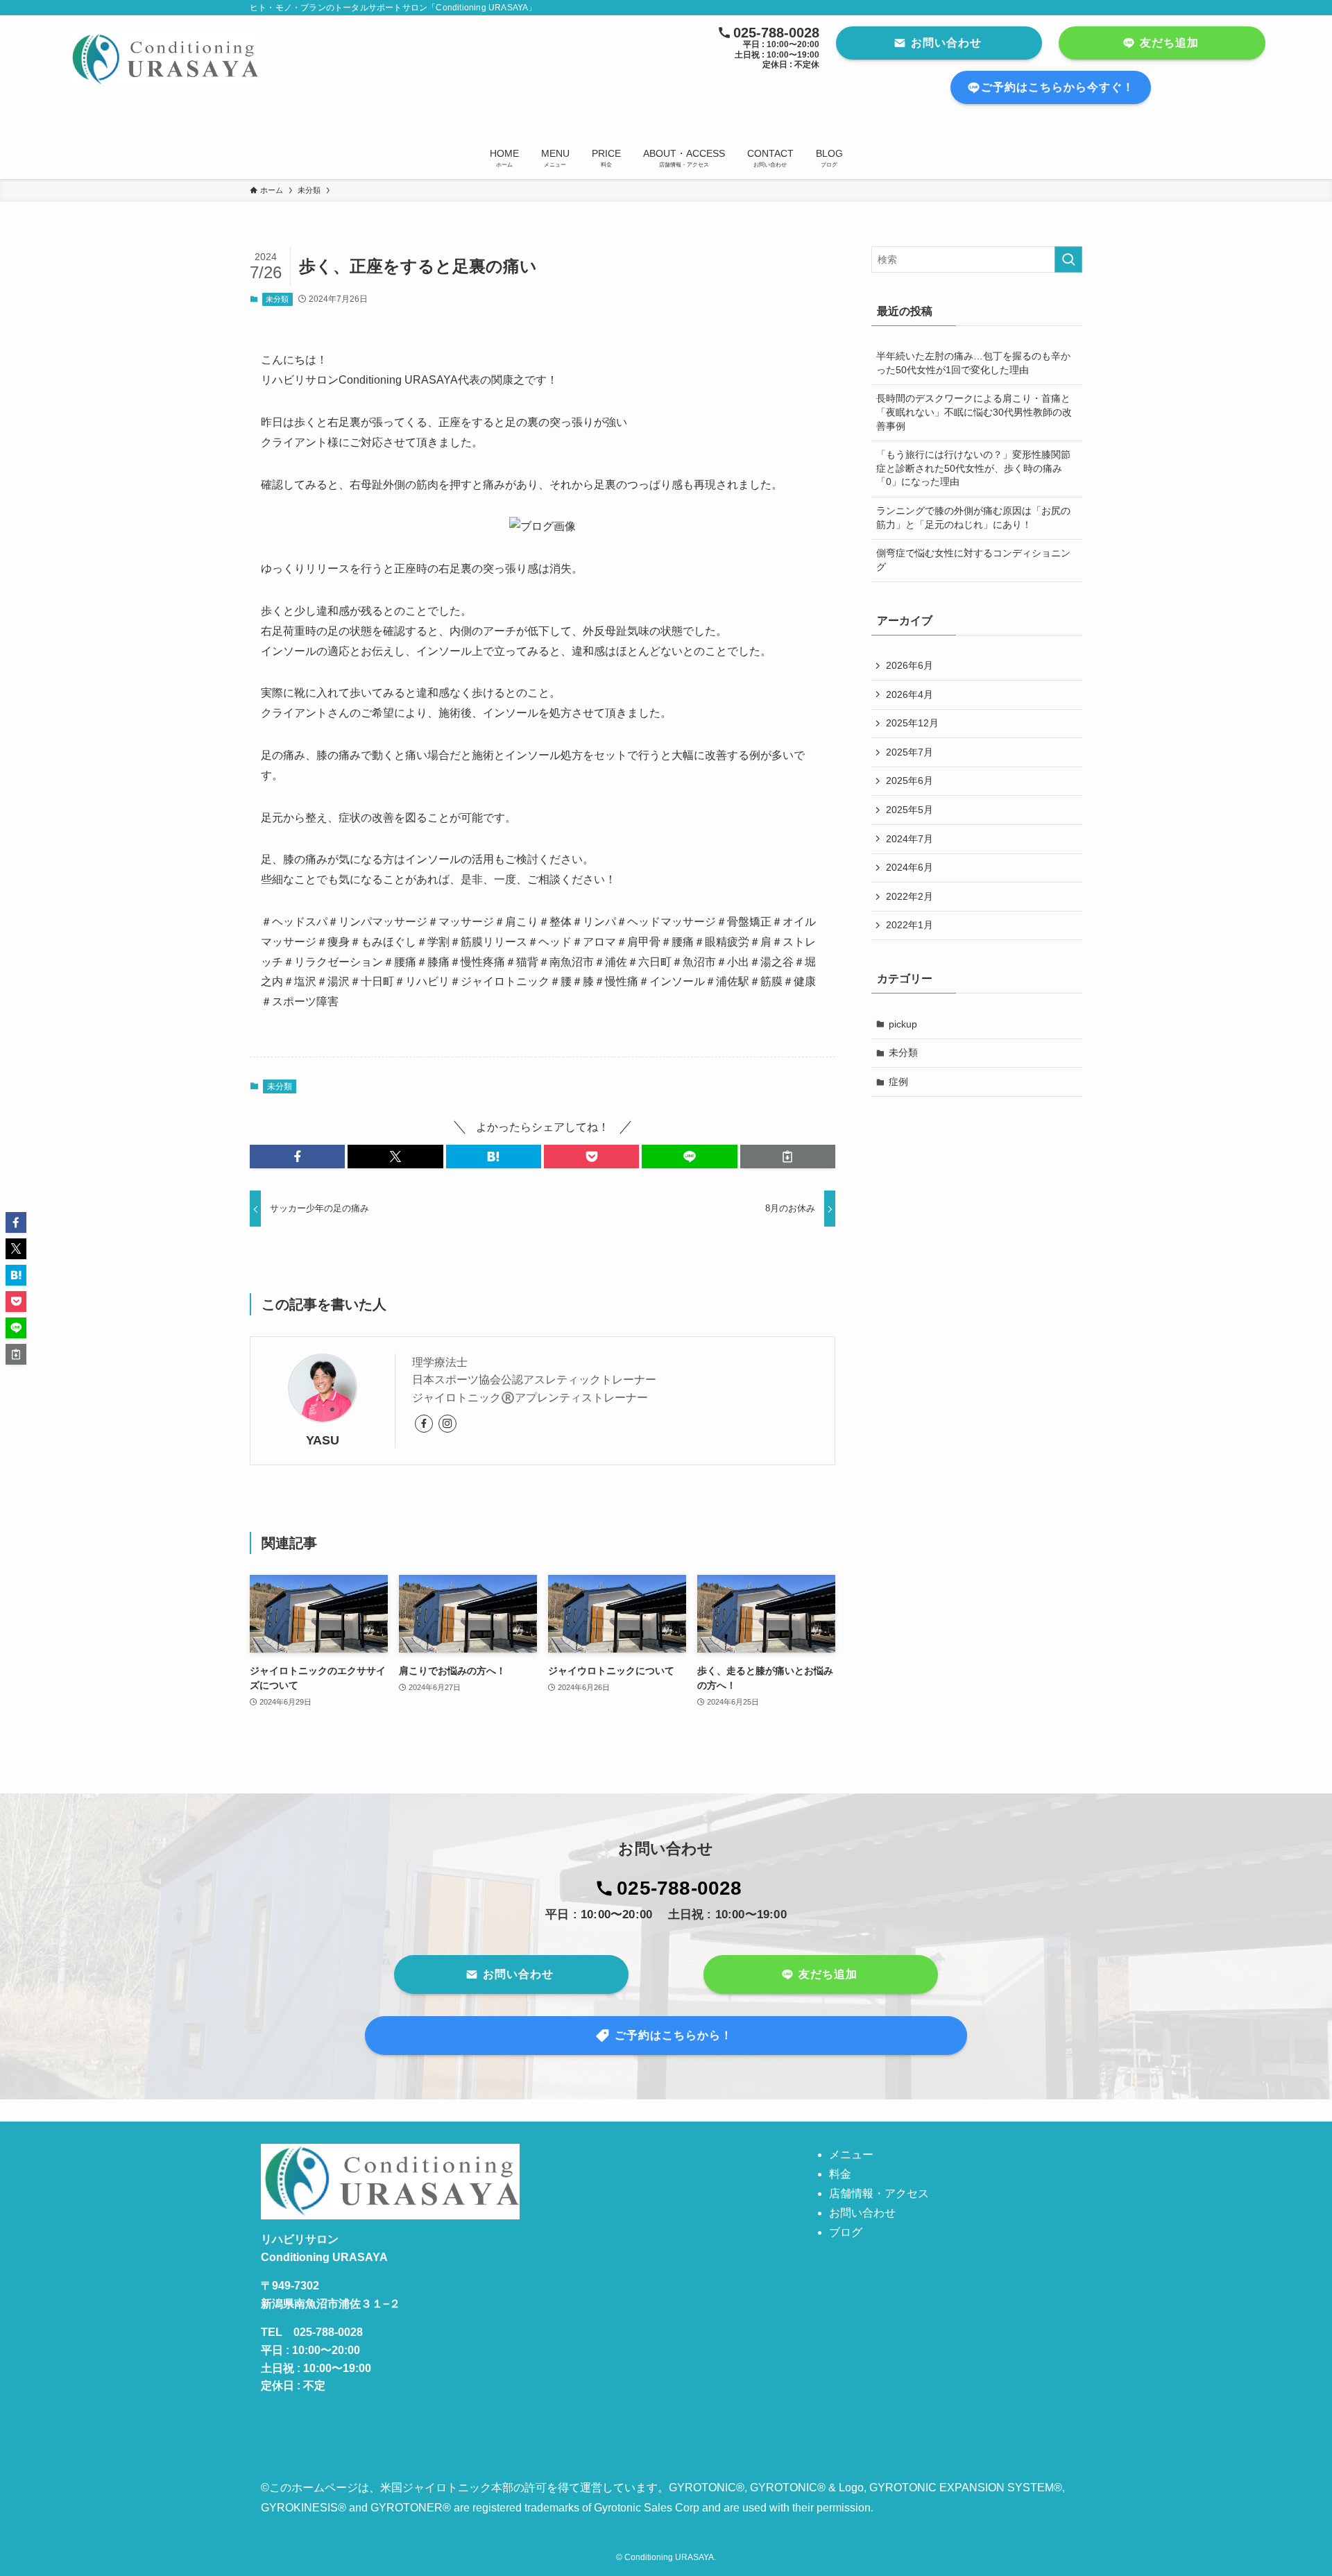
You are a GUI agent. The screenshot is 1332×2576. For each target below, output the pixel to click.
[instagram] (447, 1424)
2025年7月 (910, 752)
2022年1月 (910, 925)
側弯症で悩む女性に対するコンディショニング (973, 560)
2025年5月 (910, 810)
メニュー (851, 2155)
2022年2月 (910, 896)
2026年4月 (910, 694)
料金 (840, 2174)
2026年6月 (910, 665)
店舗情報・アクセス (879, 2193)
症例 (898, 1082)
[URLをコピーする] (788, 1157)
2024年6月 (910, 867)
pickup (903, 1024)
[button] (297, 1157)
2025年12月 (912, 723)
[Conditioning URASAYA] (301, 60)
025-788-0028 (679, 1888)
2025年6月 (910, 781)
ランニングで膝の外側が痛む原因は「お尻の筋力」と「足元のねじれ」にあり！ (973, 518)
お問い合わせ (862, 2213)
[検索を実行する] (1068, 259)
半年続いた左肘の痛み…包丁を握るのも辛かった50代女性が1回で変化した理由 (973, 363)
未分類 (277, 299)
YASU (323, 1440)
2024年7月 (910, 839)
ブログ (846, 2232)
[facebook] (424, 1424)
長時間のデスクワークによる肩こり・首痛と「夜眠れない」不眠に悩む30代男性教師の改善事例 (974, 412)
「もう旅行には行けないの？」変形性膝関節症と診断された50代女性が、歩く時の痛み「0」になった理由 (973, 468)
